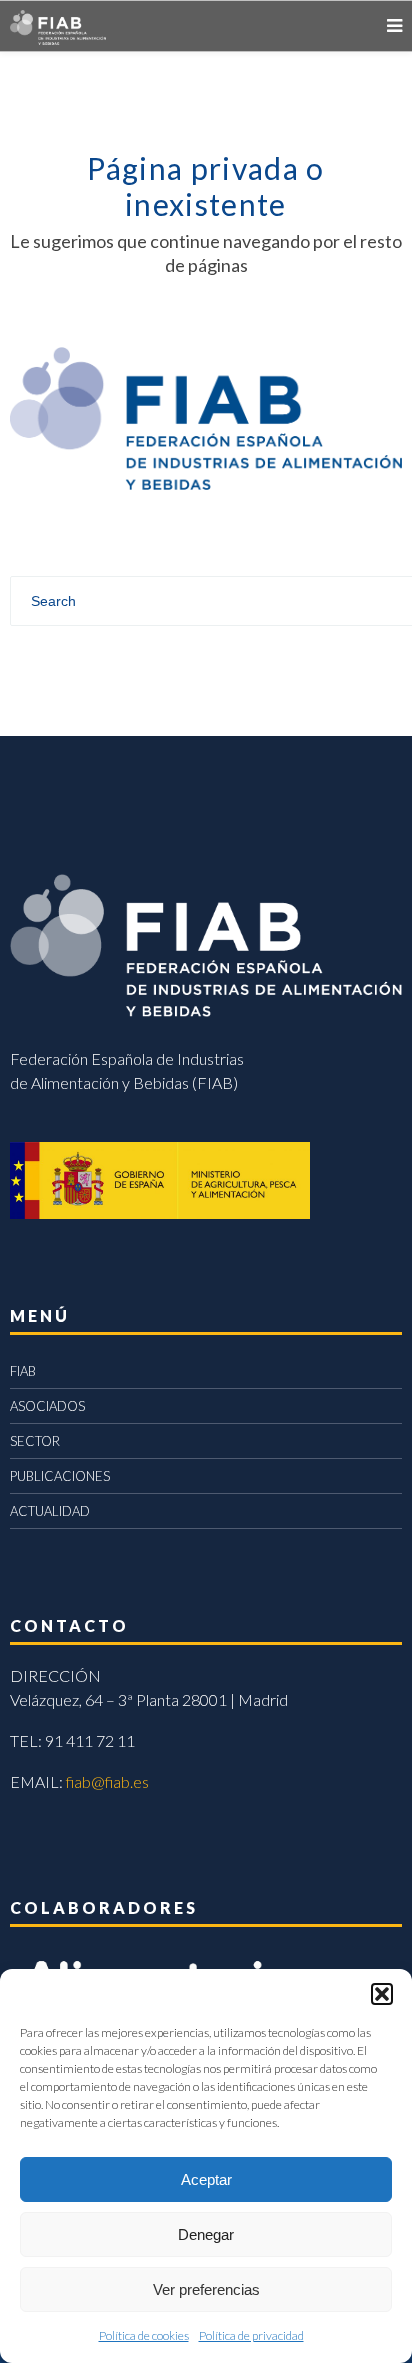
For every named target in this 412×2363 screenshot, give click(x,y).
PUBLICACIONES (60, 1476)
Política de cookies (144, 2335)
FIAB (23, 1371)
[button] (382, 1994)
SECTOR (35, 1441)
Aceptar (206, 2179)
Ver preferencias (206, 2289)
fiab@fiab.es (107, 1781)
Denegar (206, 2234)
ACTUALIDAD (50, 1511)
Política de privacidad (251, 2335)
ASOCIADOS (47, 1406)
